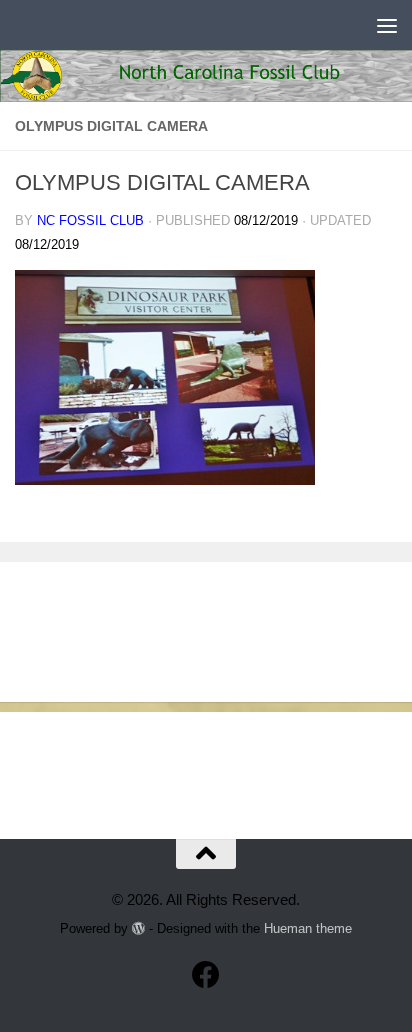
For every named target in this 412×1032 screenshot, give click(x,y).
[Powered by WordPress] (138, 928)
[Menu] (387, 25)
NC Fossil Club (90, 220)
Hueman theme (308, 928)
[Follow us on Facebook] (206, 975)
